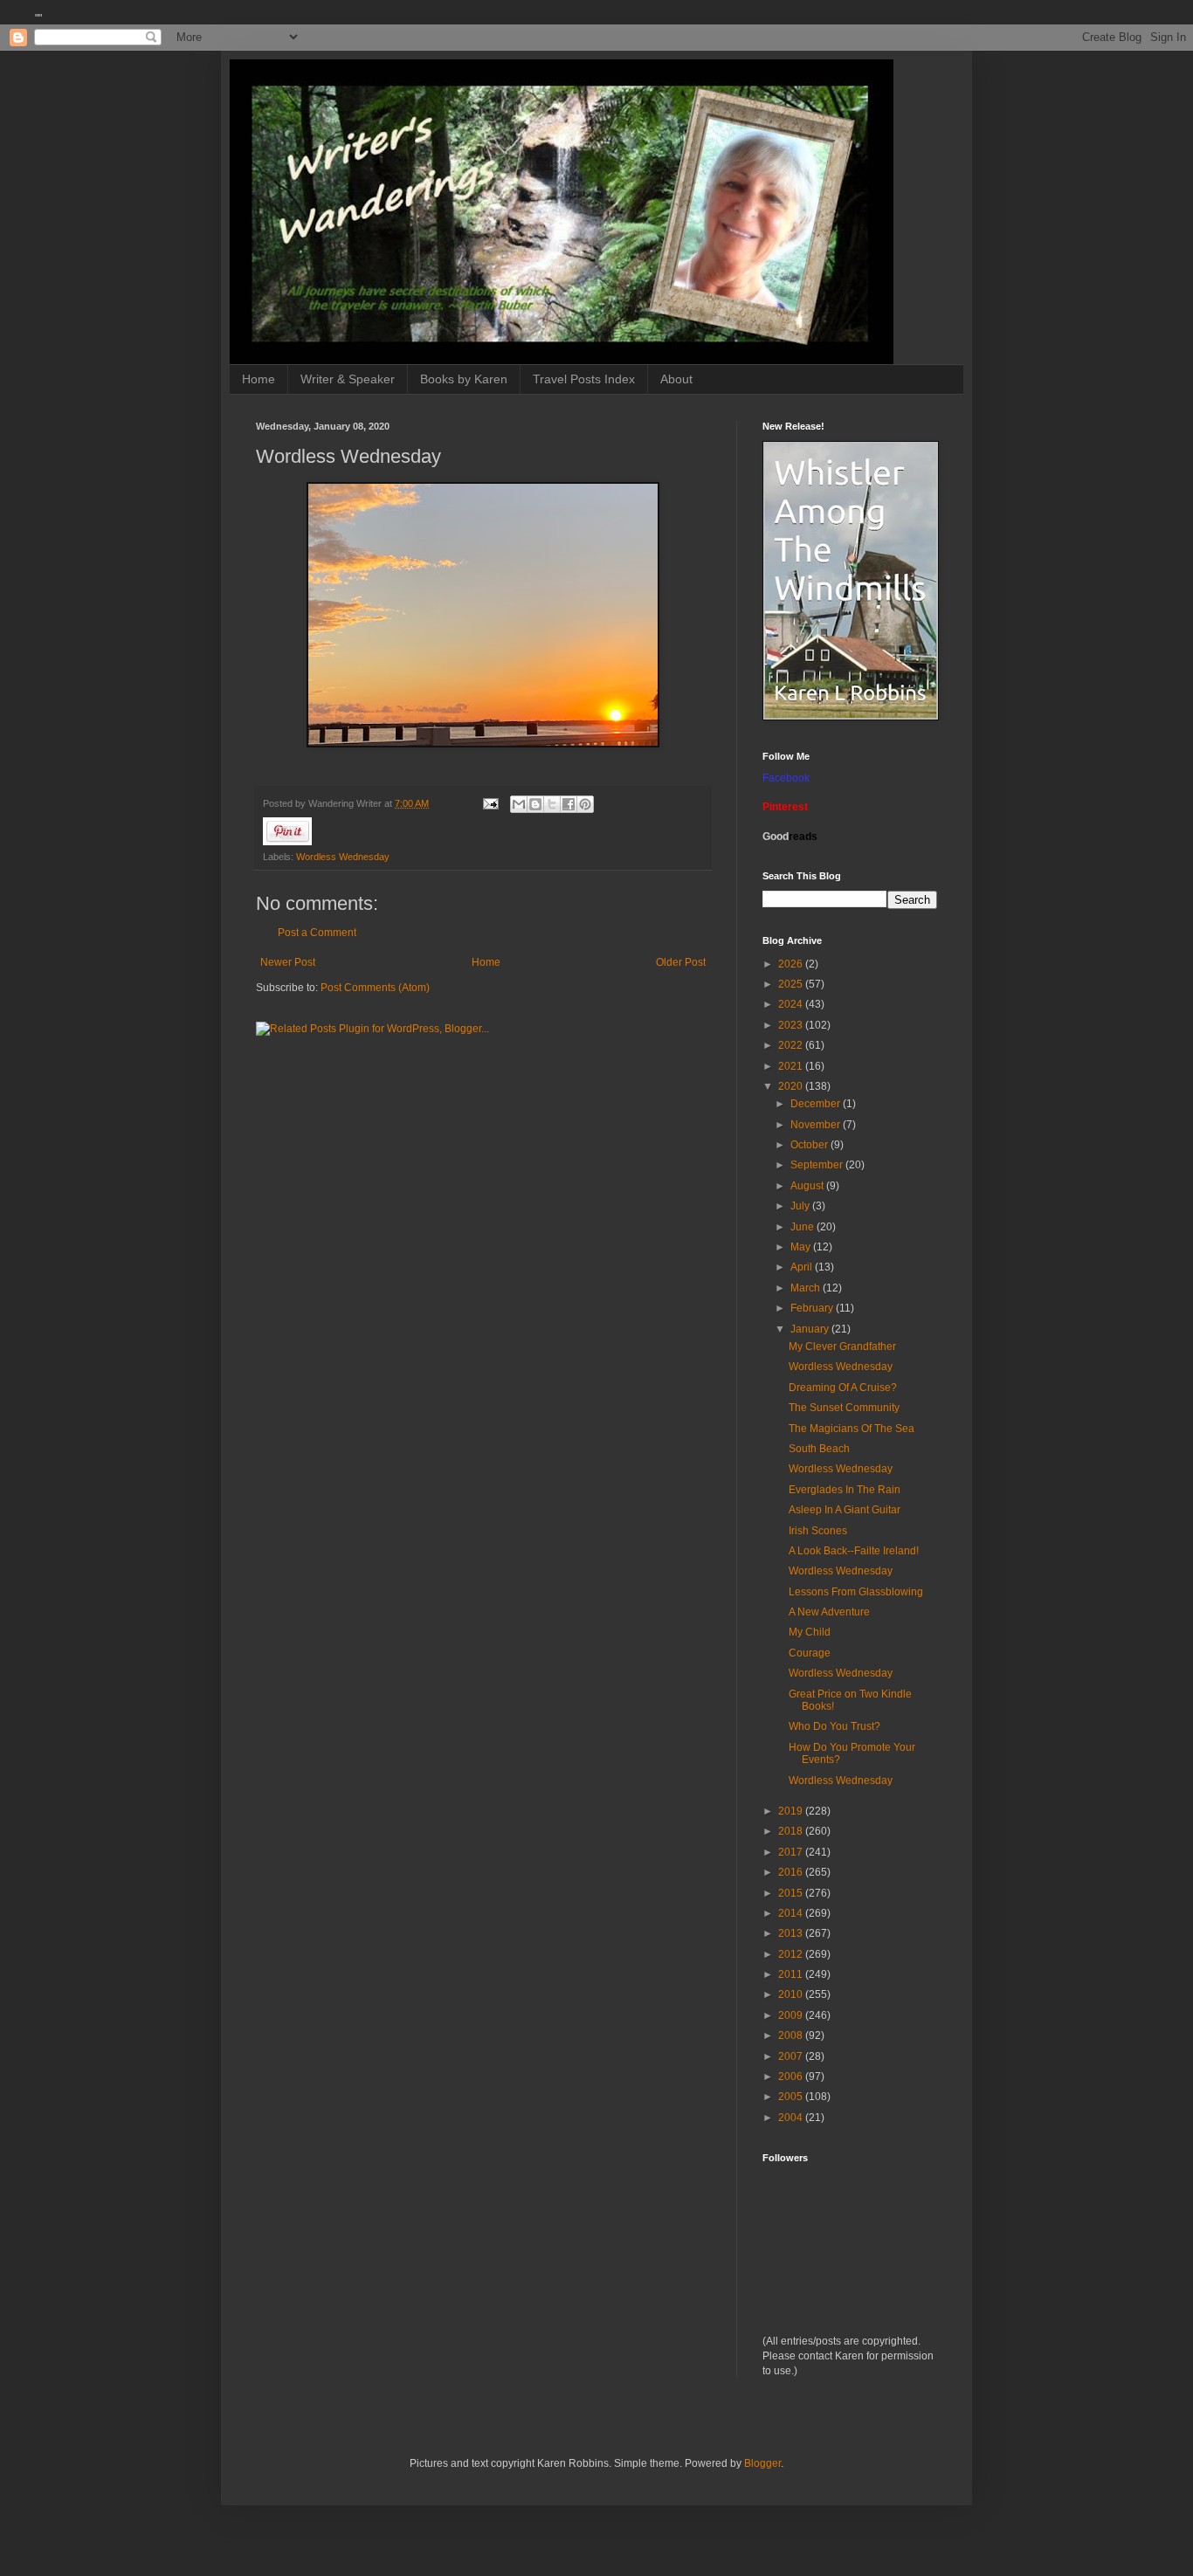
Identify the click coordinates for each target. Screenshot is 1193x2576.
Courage (810, 1653)
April (803, 1267)
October (810, 1145)
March (807, 1288)
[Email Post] (490, 803)
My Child (810, 1632)
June (803, 1227)
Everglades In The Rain (845, 1490)
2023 (792, 1025)
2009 (792, 2015)
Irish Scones (818, 1531)
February (813, 1308)
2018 (792, 1831)
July (801, 1206)
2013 (792, 1933)
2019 (792, 1811)
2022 (792, 1045)
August (808, 1186)
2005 (792, 2097)
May (802, 1247)
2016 (792, 1872)
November (817, 1125)
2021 (792, 1066)
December (817, 1104)
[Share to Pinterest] (585, 804)
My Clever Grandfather (842, 1347)
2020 (792, 1086)
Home (259, 379)
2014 (792, 1913)
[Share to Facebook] (569, 804)
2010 (792, 1994)
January (811, 1329)
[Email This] (519, 804)
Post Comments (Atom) (375, 988)
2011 (792, 1974)
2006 (792, 2077)
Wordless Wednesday (343, 857)
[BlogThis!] (535, 804)
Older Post (681, 962)
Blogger (762, 2463)
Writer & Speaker (348, 379)
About (676, 379)
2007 (792, 2056)
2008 (792, 2035)
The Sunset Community (844, 1408)
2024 (792, 1004)
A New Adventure (829, 1612)
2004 (792, 2118)
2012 (792, 1954)
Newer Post (288, 962)
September (818, 1165)
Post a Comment (317, 933)
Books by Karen (464, 379)
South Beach (819, 1449)
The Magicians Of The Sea (852, 1429)
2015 (792, 1893)
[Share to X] (552, 804)
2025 (792, 984)
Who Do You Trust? (834, 1726)
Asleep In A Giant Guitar (845, 1510)
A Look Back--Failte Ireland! (854, 1551)
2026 (792, 964)
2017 (792, 1852)
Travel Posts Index (584, 379)
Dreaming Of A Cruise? (843, 1388)
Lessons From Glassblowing (856, 1592)
